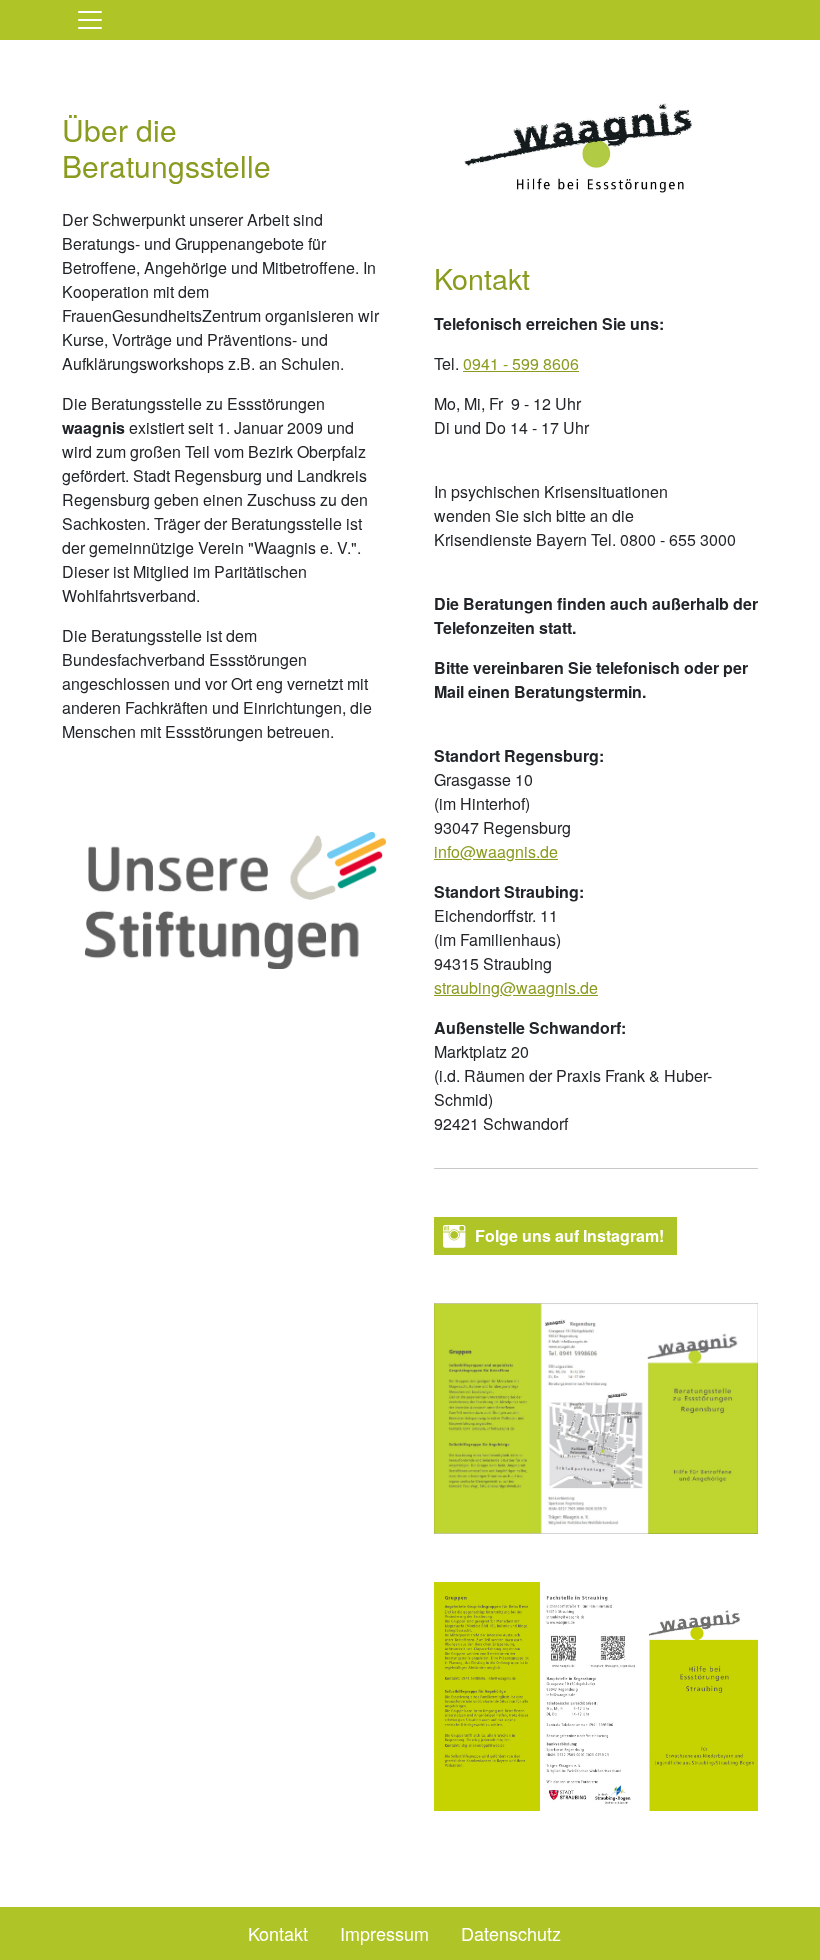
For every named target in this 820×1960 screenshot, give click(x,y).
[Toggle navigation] (90, 20)
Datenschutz (511, 1933)
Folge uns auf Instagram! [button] (569, 1235)
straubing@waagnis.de (516, 987)
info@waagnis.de (496, 851)
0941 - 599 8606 (521, 363)
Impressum (384, 1933)
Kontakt (278, 1933)
